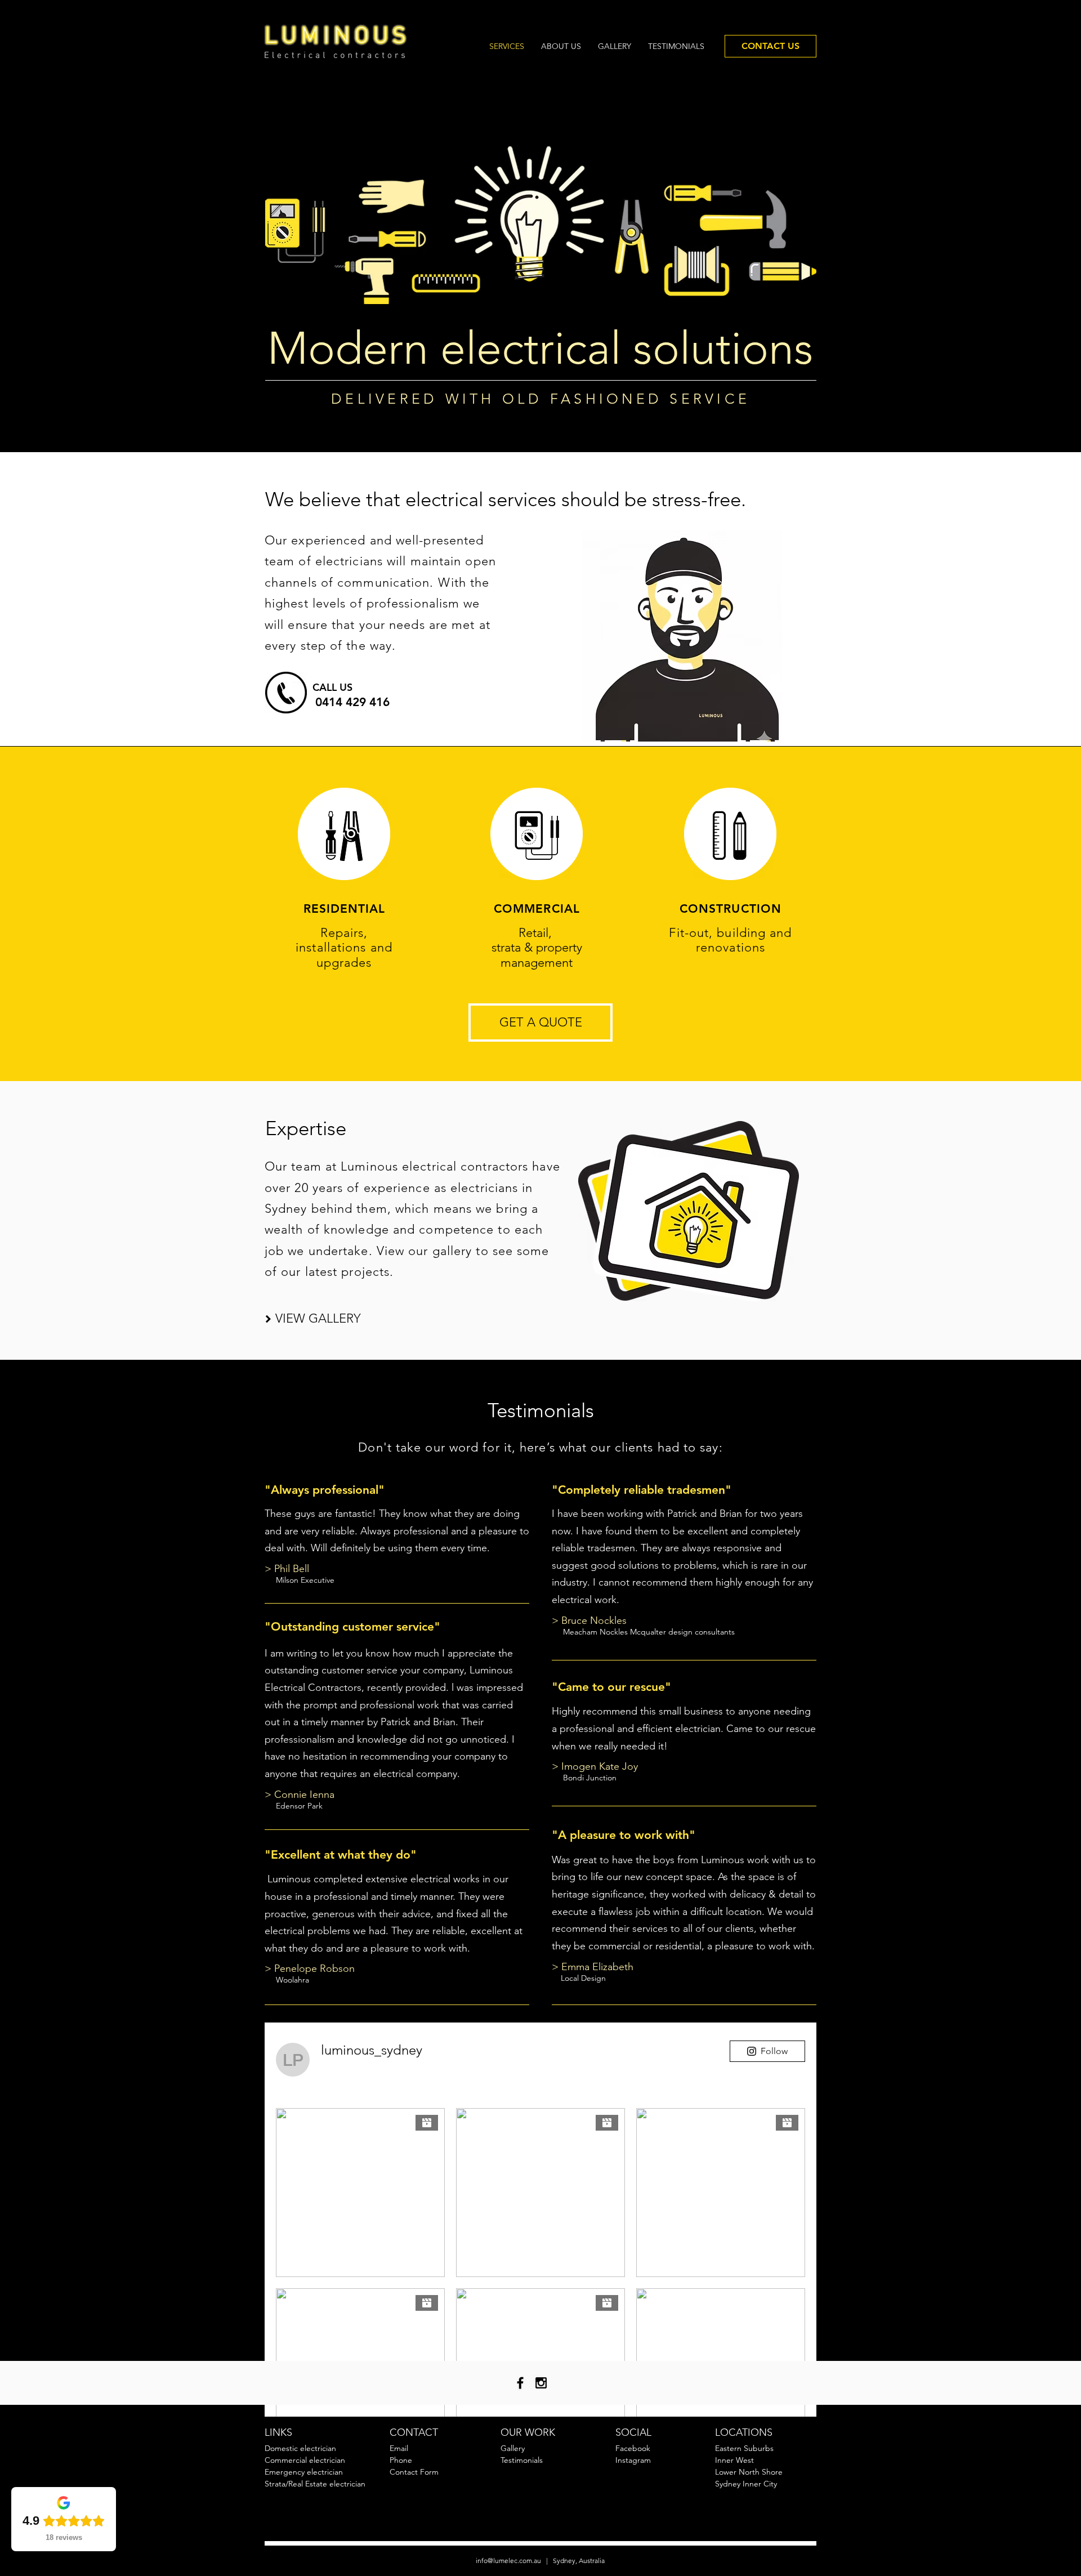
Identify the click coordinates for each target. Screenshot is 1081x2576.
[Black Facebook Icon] (520, 2383)
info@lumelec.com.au (508, 2561)
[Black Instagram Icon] (541, 2383)
